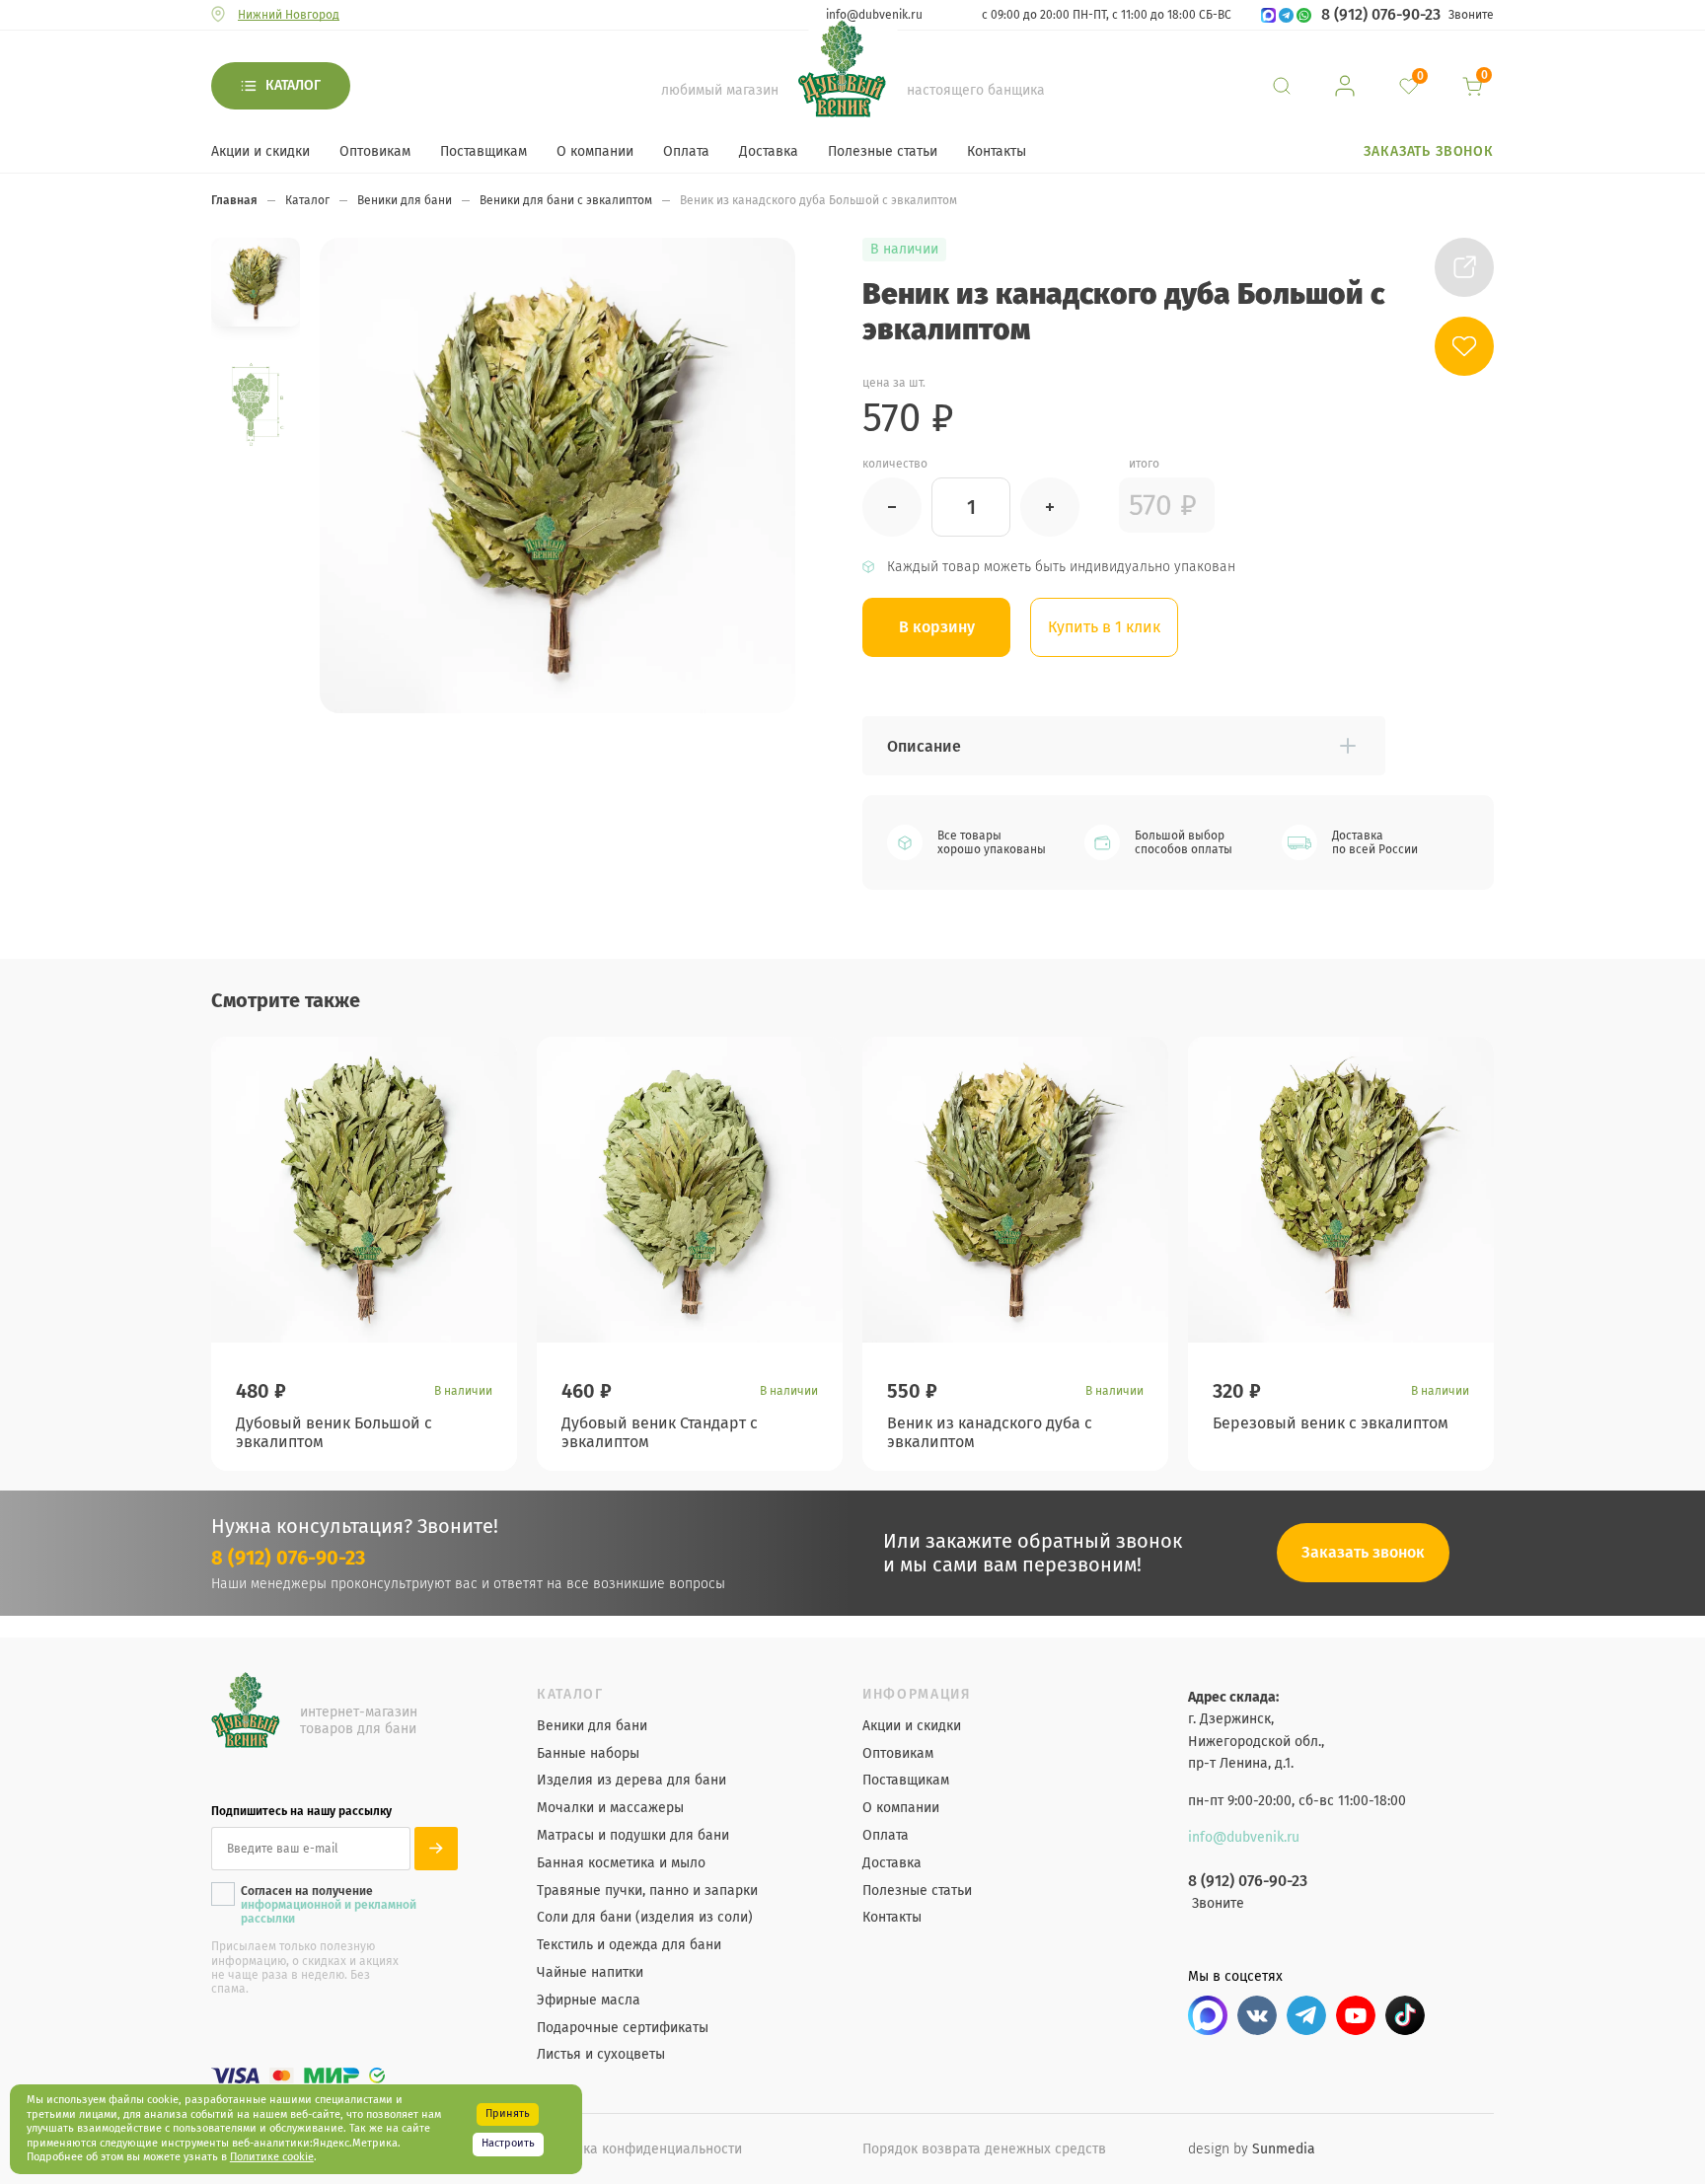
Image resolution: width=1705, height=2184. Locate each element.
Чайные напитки (590, 1973)
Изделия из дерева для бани (631, 1781)
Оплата (686, 151)
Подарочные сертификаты (623, 2028)
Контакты (997, 151)
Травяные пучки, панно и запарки (647, 1891)
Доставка (769, 151)
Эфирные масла (589, 2001)
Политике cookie (272, 2157)
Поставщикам (483, 151)
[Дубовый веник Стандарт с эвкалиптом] (690, 1190)
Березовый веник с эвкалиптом (1331, 1423)
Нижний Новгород (289, 15)
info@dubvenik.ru (874, 15)
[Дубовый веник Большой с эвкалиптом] (364, 1190)
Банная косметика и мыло (621, 1863)
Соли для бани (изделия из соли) (645, 1918)
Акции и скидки (260, 151)
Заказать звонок (1429, 151)
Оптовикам (375, 151)
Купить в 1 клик (1104, 627)
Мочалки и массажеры (610, 1808)
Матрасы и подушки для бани (633, 1836)
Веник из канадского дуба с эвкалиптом (990, 1432)
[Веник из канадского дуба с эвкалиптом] (1015, 1190)
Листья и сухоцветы (601, 2055)
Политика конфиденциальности (639, 2149)
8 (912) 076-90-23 (1381, 15)
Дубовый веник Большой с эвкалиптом (334, 1432)
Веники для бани (592, 1726)
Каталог (293, 85)
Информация (917, 1695)
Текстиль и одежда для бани (629, 1945)
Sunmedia (1284, 2149)
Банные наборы (588, 1754)
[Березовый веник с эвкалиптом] (1341, 1190)
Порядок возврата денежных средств (984, 2149)
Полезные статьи (883, 151)
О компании (595, 151)
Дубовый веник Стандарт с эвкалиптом (660, 1432)
